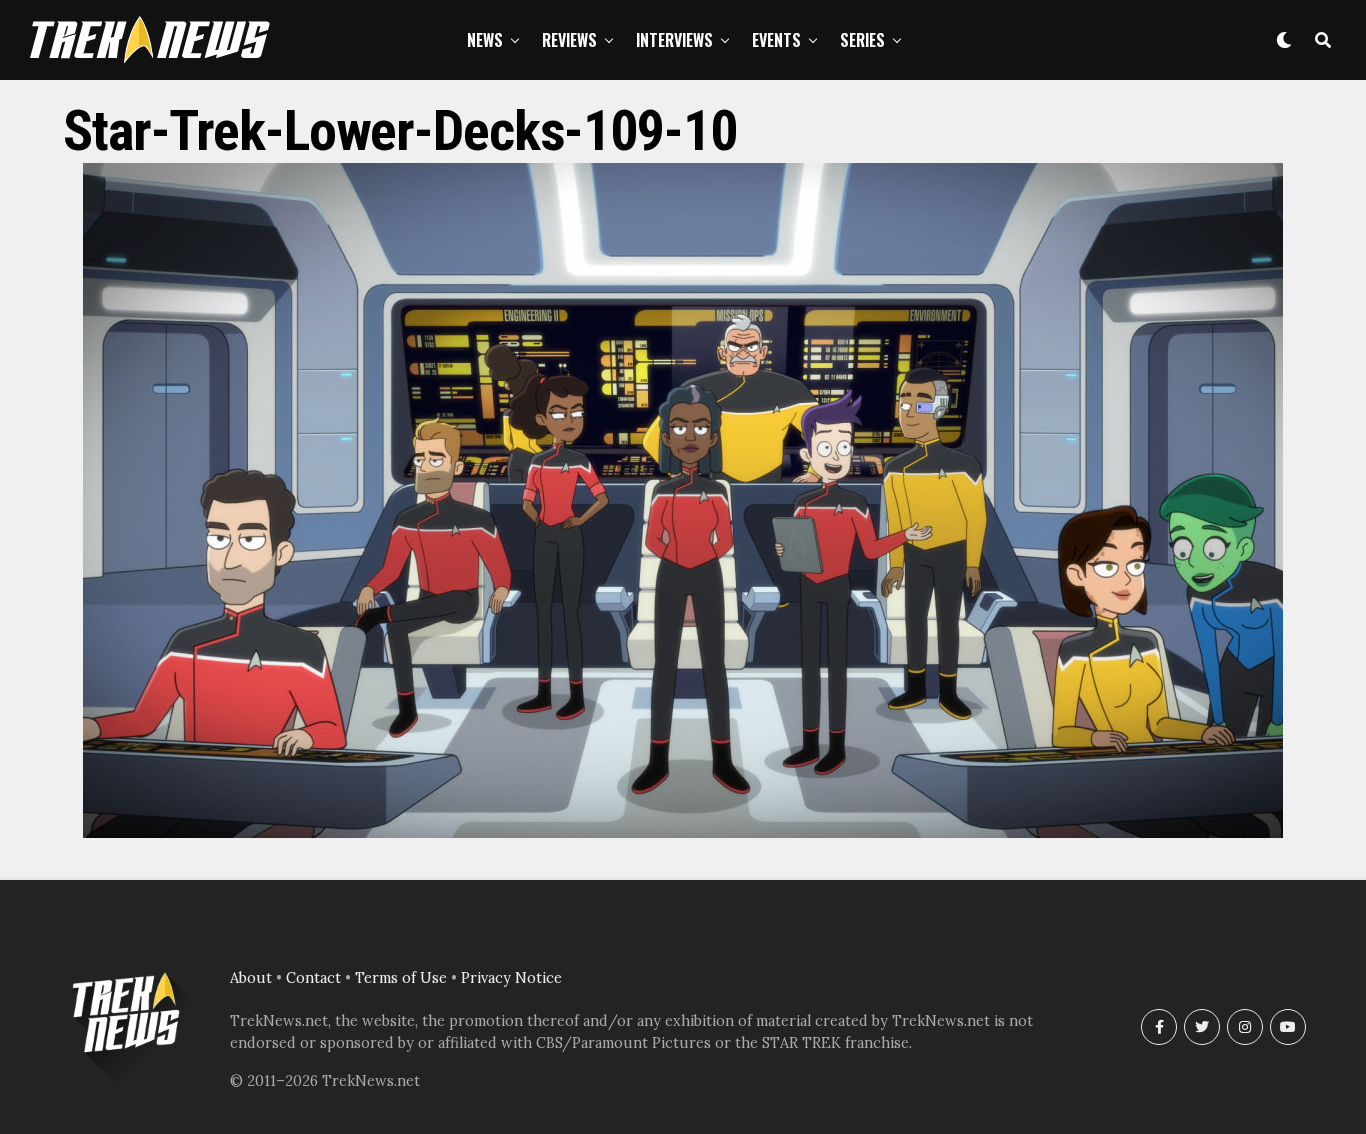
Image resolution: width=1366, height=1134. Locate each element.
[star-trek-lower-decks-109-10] (683, 832)
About (251, 978)
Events (776, 40)
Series (862, 40)
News (485, 40)
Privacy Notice (511, 978)
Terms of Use (401, 978)
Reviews (569, 40)
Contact (313, 978)
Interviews (674, 40)
